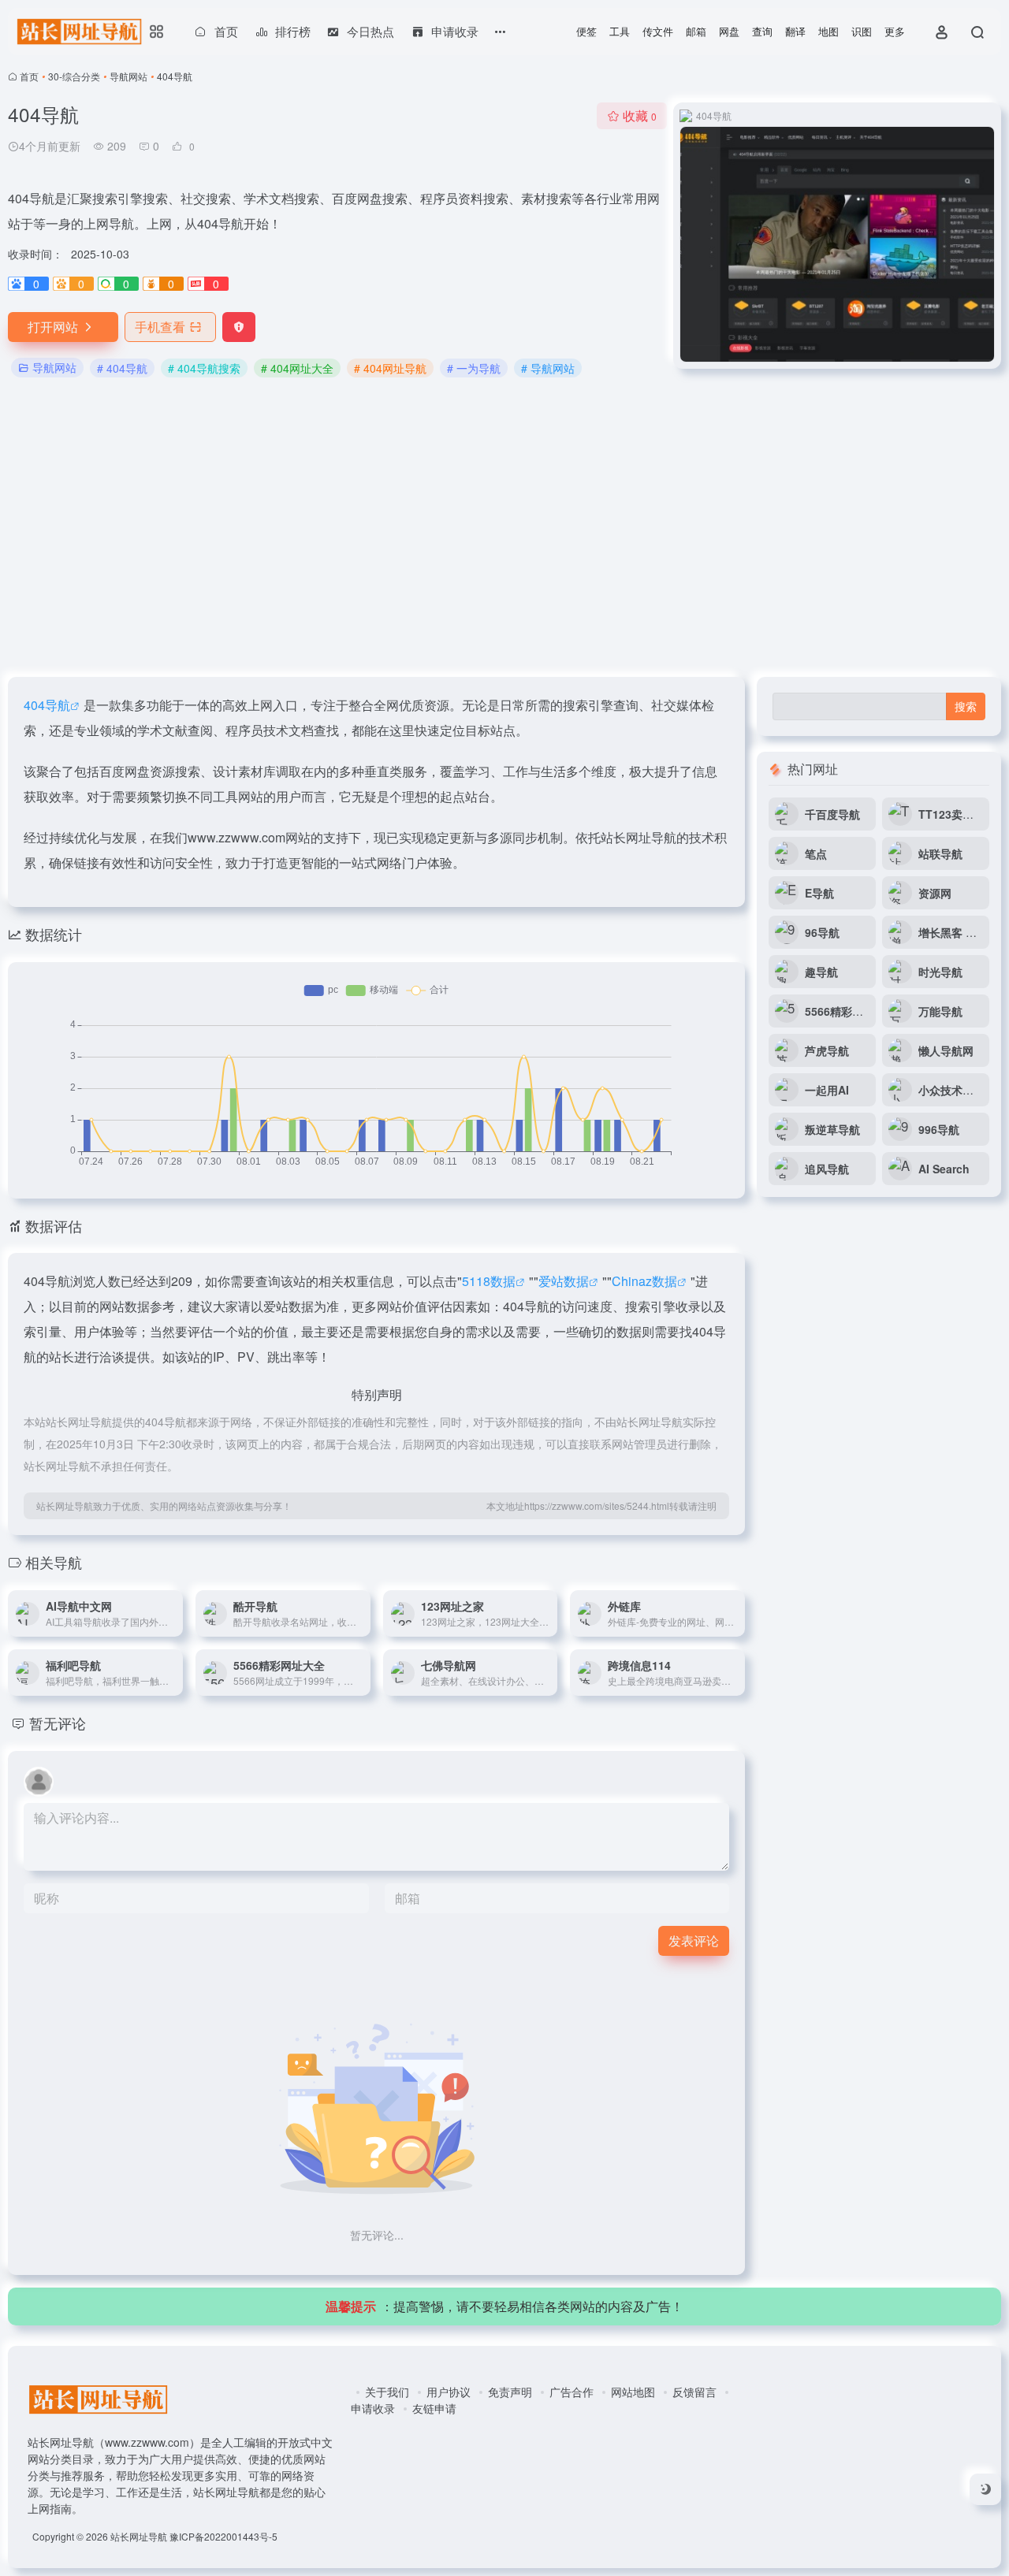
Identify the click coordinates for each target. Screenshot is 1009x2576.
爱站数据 (564, 1281)
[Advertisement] (504, 529)
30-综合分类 (74, 76)
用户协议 (449, 2392)
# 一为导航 (474, 368)
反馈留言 (694, 2392)
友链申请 (434, 2408)
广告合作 (572, 2392)
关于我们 (387, 2392)
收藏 (640, 115)
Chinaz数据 (644, 1281)
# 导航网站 (548, 368)
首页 (29, 76)
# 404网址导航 (390, 368)
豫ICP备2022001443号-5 (223, 2536)
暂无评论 (58, 1723)
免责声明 (510, 2392)
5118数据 (489, 1281)
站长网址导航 (139, 2536)
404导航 (47, 705)
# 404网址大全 (297, 368)
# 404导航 (122, 368)
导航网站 (128, 76)
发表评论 (694, 1940)
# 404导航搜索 (204, 368)
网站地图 (633, 2392)
